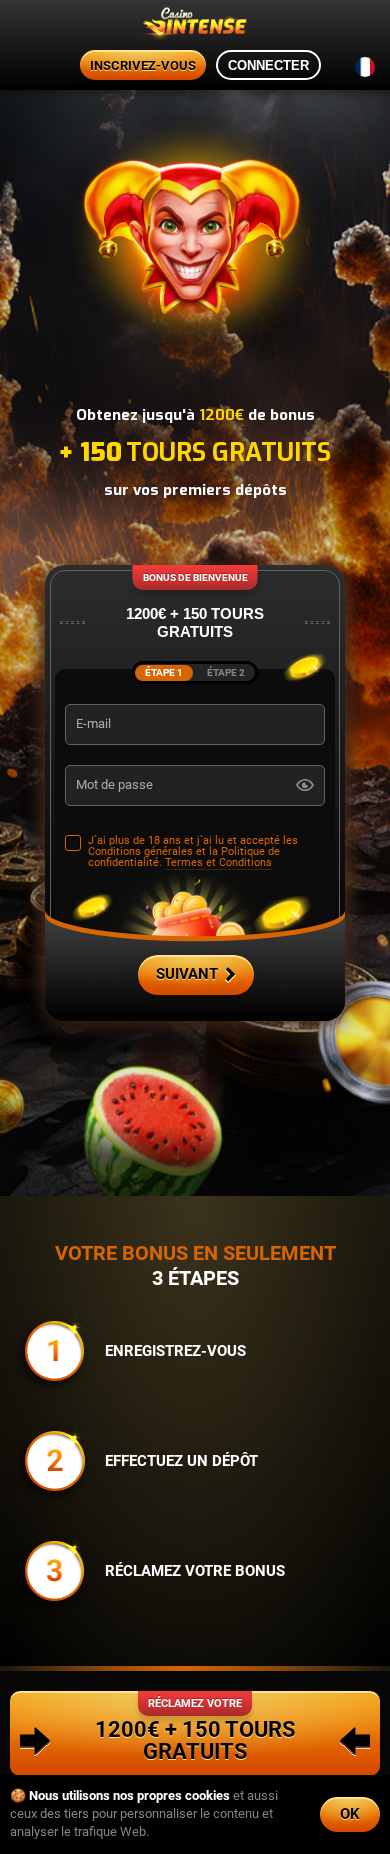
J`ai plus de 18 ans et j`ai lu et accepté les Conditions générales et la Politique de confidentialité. (193, 851)
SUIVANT (187, 974)
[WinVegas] (195, 25)
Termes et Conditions (218, 862)
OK (350, 1814)
